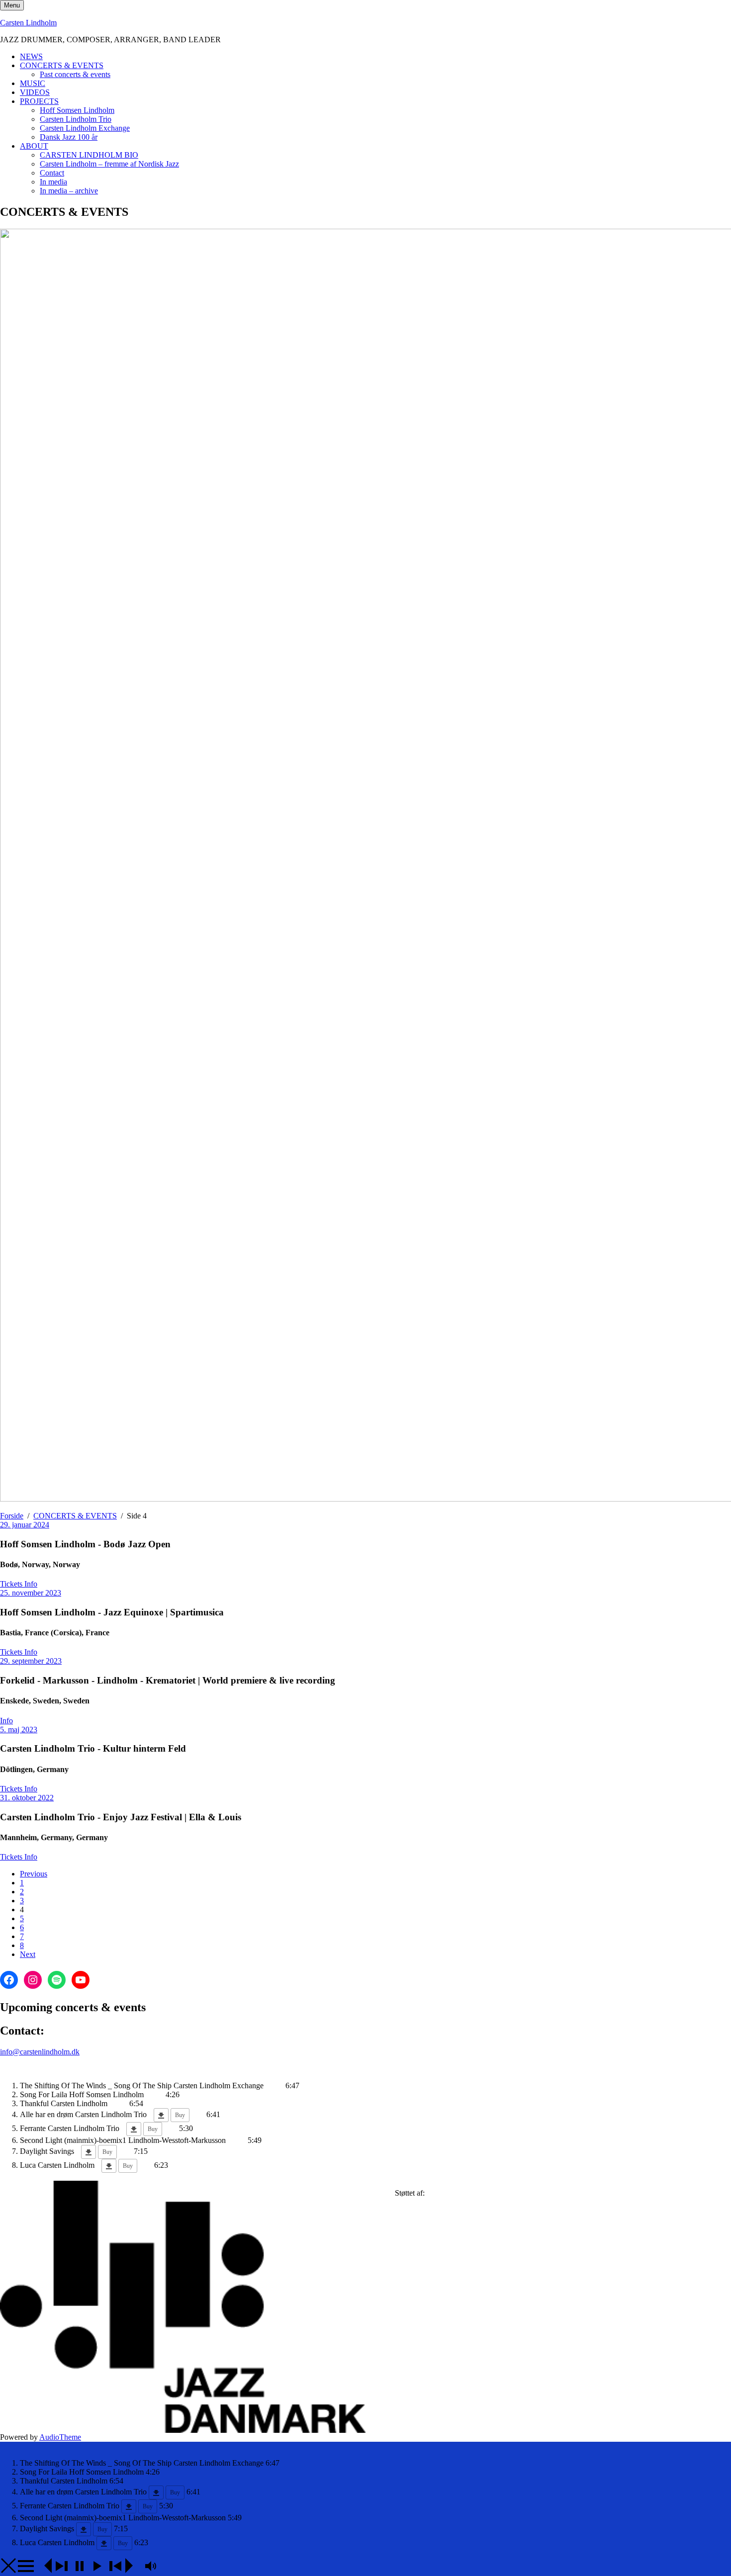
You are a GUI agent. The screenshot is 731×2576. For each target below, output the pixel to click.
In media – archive (69, 191)
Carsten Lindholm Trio (76, 119)
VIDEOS (35, 92)
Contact (52, 173)
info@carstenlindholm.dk (40, 2052)
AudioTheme (60, 2437)
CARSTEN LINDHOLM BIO (89, 155)
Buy (180, 2115)
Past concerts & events (75, 74)
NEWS (31, 56)
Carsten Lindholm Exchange (85, 128)
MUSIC (33, 83)
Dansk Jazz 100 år (69, 137)
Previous (34, 1874)
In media (53, 182)
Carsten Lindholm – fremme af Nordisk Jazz (109, 164)
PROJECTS (39, 101)
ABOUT (34, 146)
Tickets (12, 1584)
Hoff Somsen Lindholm (77, 110)
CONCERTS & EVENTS (62, 65)
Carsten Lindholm (28, 23)
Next (28, 1954)
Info (31, 1584)
